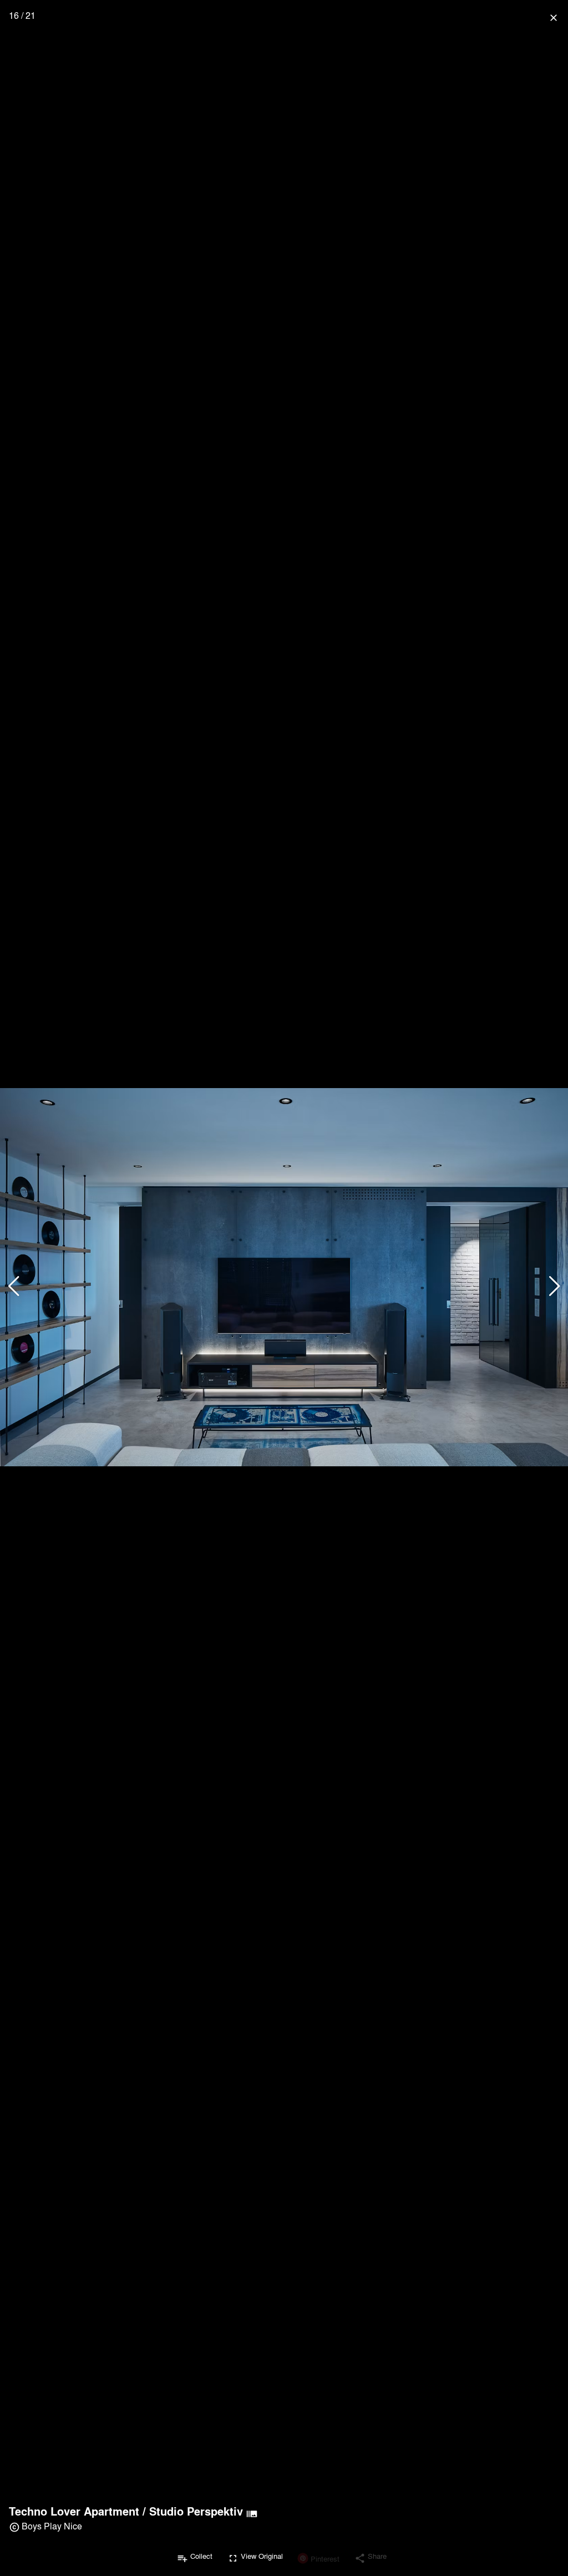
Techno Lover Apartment (74, 2511)
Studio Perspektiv (196, 2511)
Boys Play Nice (52, 2526)
